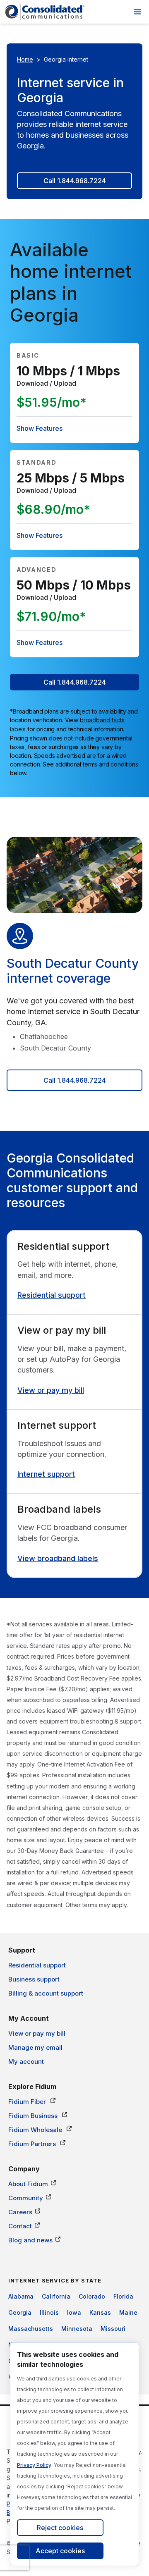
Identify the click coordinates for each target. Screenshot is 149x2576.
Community (26, 2198)
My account (26, 2062)
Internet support (46, 1474)
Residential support (52, 1295)
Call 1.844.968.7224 (75, 181)
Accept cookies (60, 2551)
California (56, 2296)
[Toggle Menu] (137, 12)
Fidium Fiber (28, 2102)
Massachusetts (31, 2329)
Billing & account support (46, 1993)
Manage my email (35, 2047)
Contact (20, 2226)
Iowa (74, 2312)
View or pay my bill (51, 1390)
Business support (34, 1979)
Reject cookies (60, 2528)
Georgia (20, 2312)
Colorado (92, 2296)
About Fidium (28, 2184)
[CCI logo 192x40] (45, 12)
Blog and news (30, 2240)
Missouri (113, 2329)
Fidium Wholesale (36, 2130)
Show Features (40, 428)
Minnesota (77, 2329)
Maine (128, 2312)
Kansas (100, 2312)
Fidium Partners (33, 2144)
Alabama (21, 2296)
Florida (123, 2296)
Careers (20, 2212)
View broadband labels (58, 1558)
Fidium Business (34, 2116)
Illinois (49, 2312)
